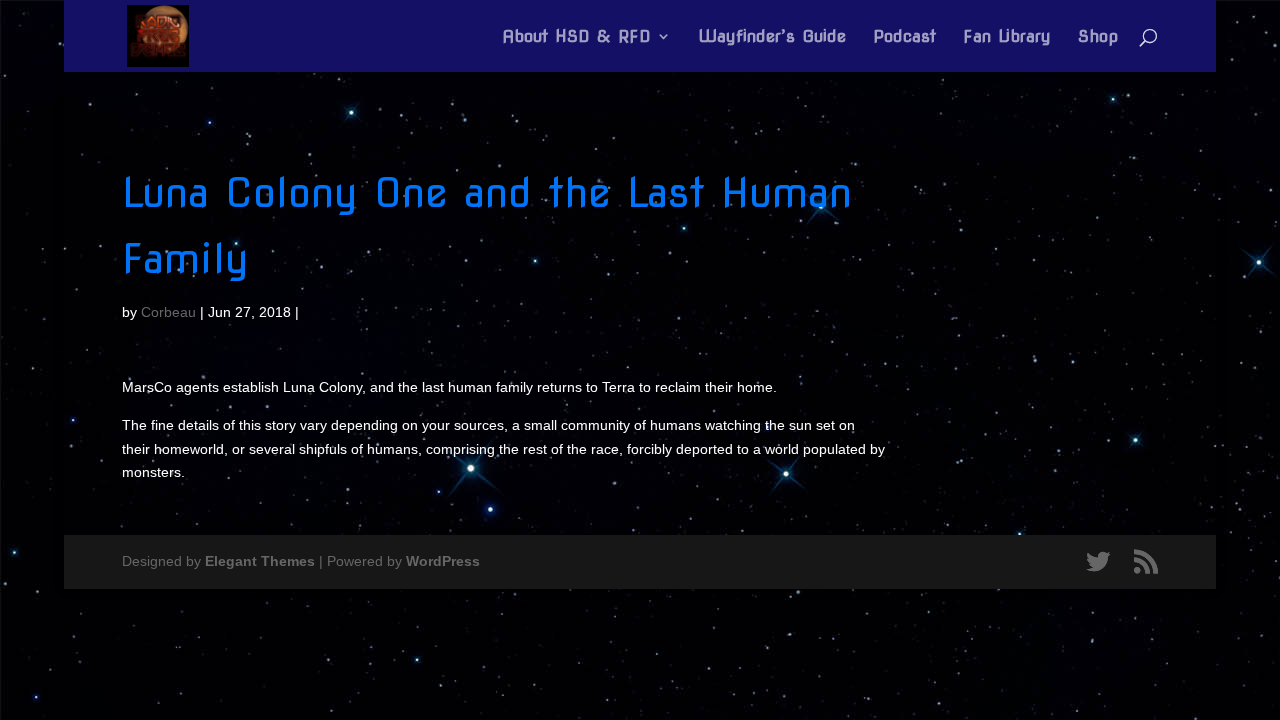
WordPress (443, 561)
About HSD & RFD (576, 37)
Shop (1098, 37)
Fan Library (1007, 37)
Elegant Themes (260, 561)
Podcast (904, 37)
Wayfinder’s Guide (772, 37)
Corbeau (168, 312)
